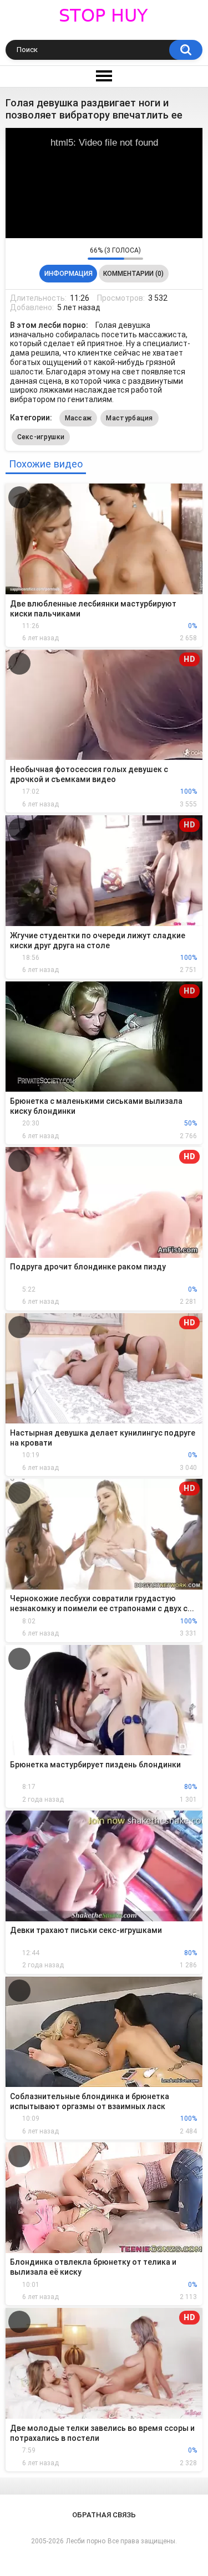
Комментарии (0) (133, 274)
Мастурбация (129, 418)
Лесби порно (86, 2541)
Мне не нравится (76, 253)
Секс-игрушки (41, 437)
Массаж (78, 418)
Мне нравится (62, 253)
